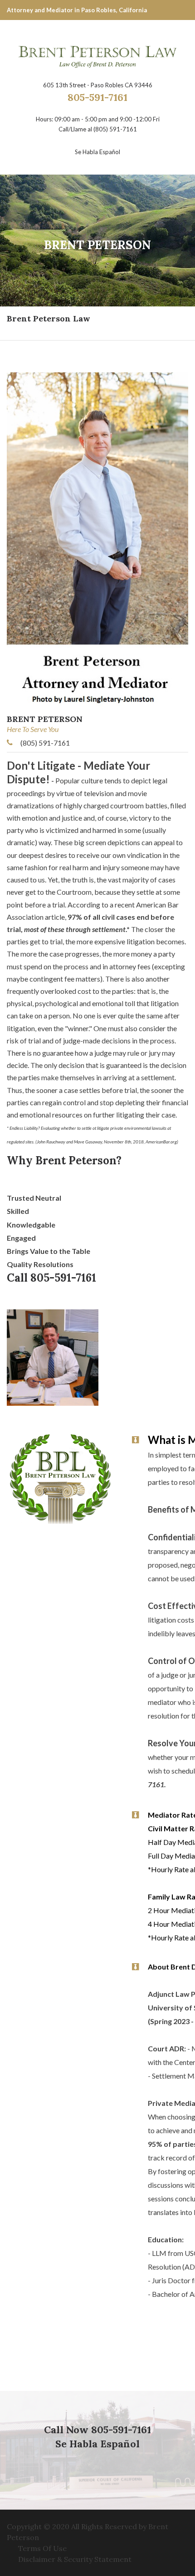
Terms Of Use (42, 2548)
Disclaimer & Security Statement (75, 2559)
